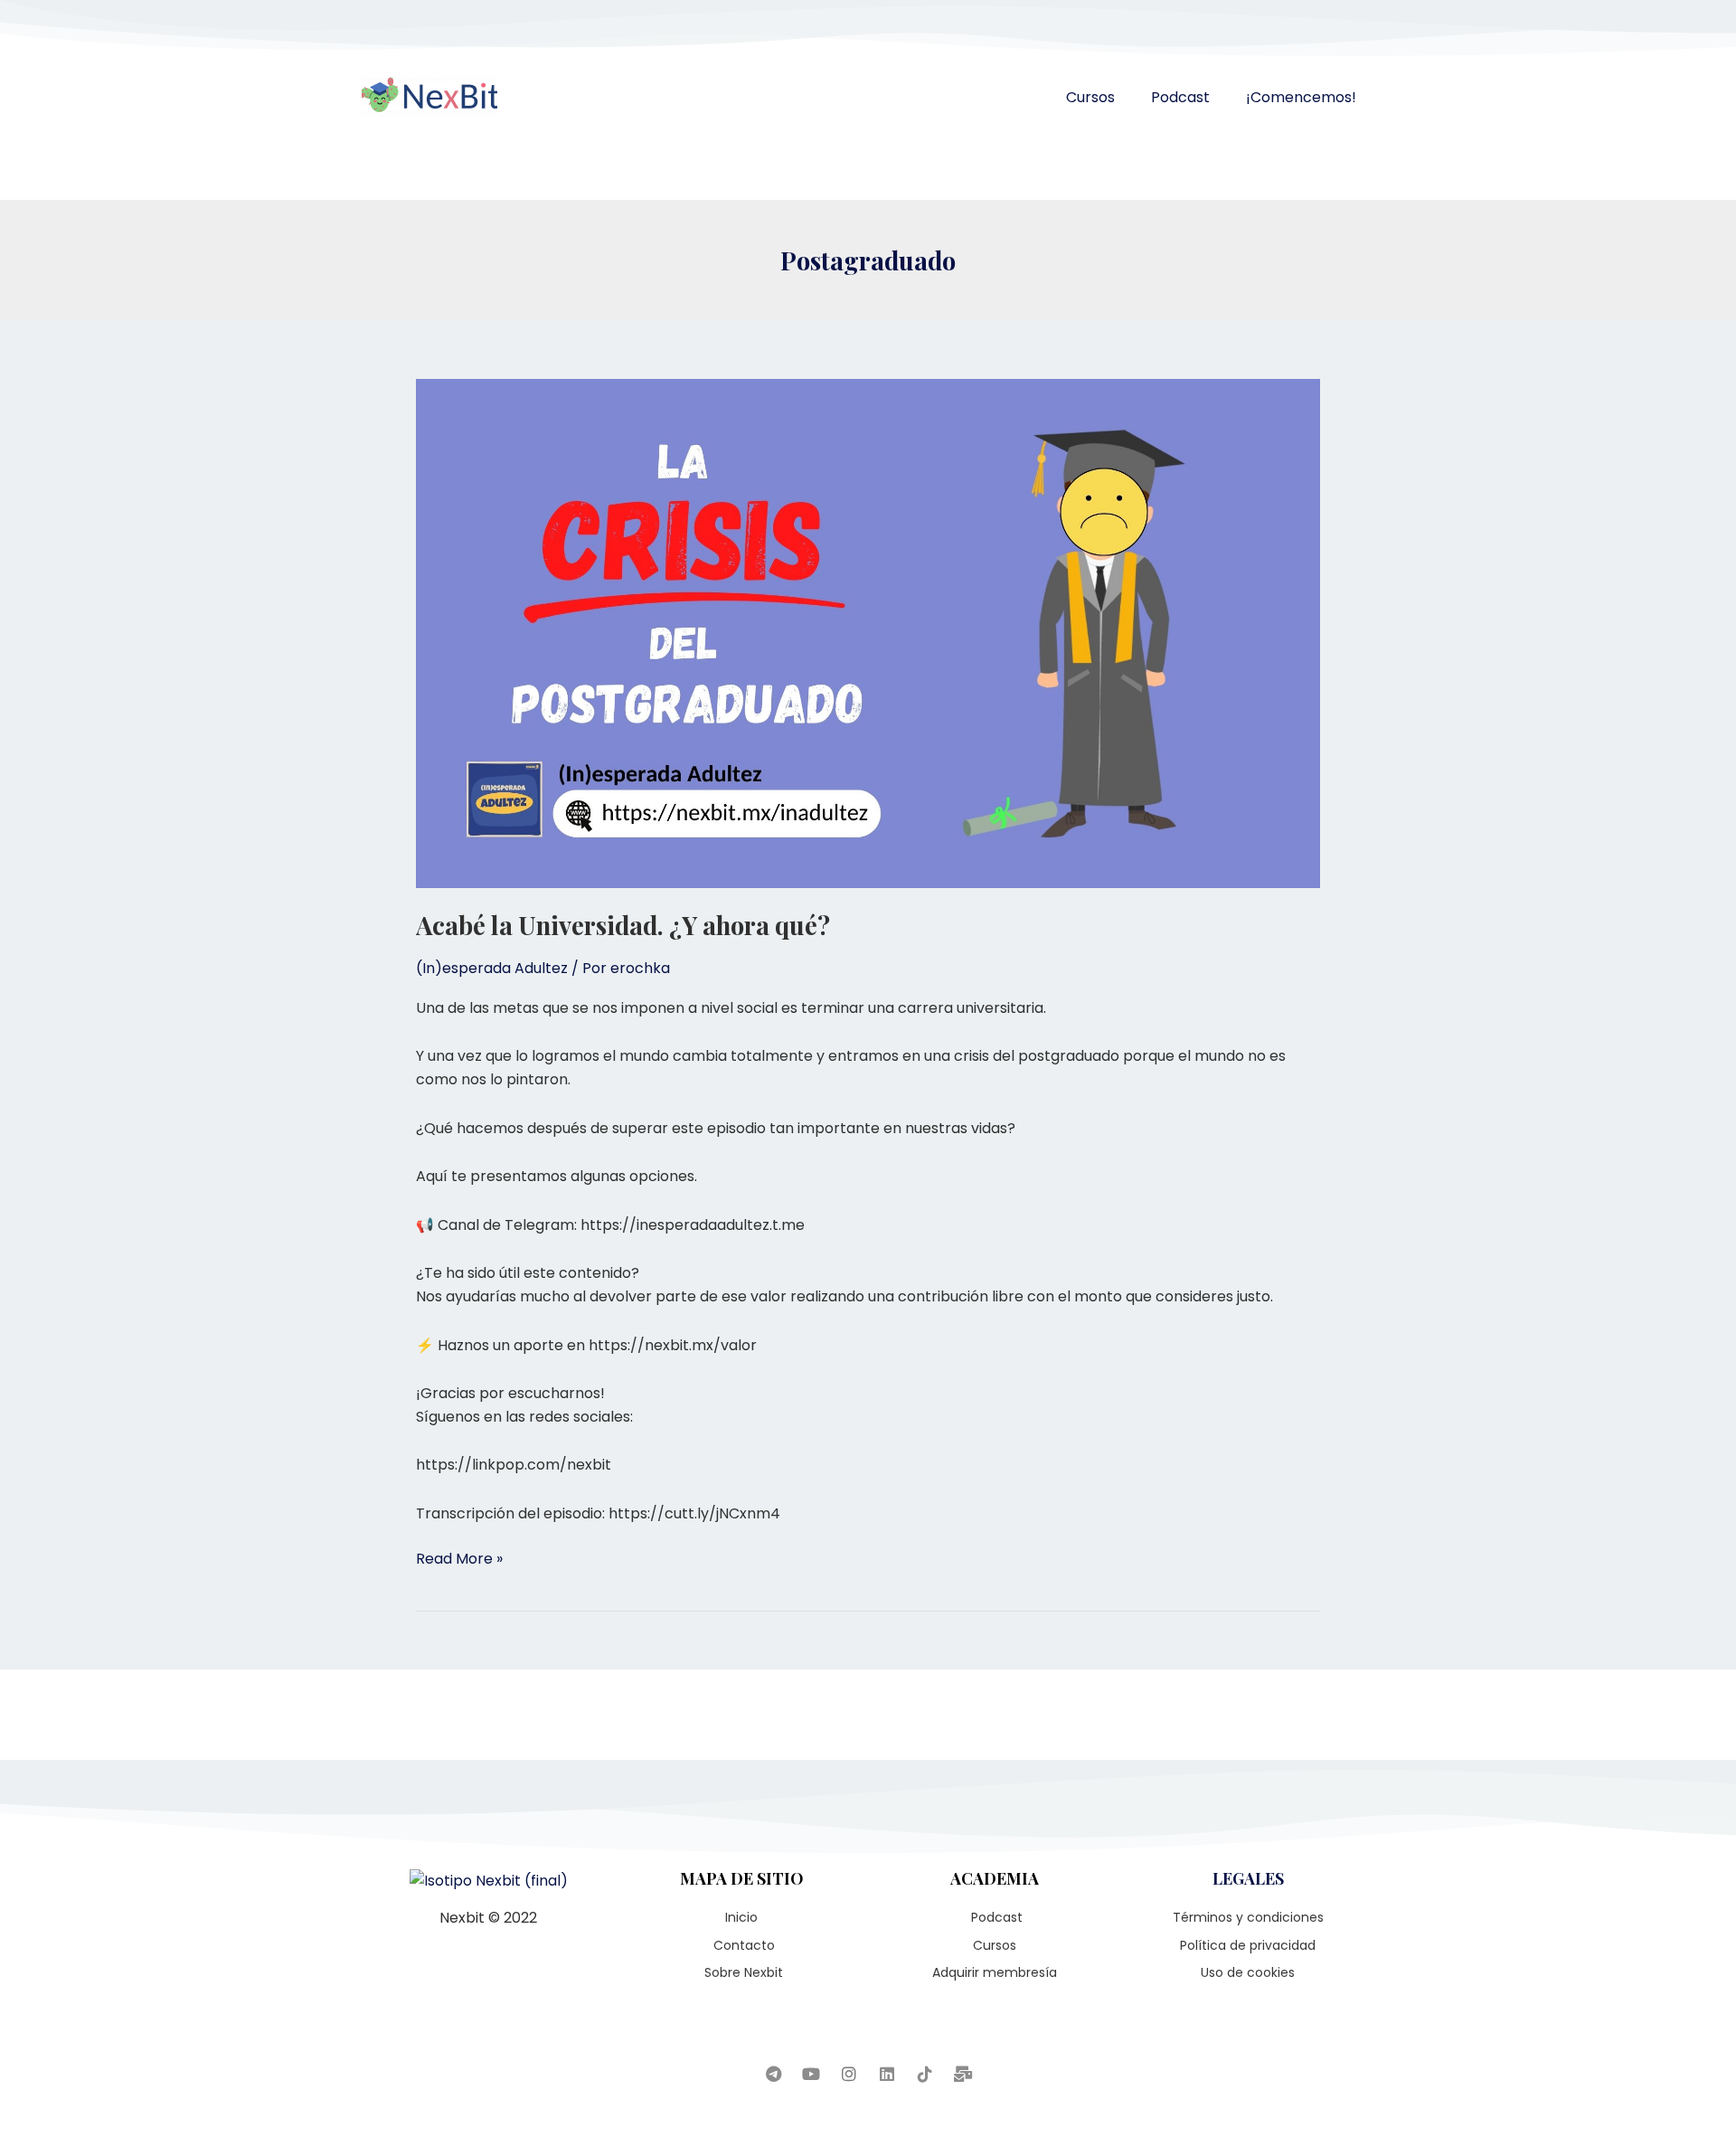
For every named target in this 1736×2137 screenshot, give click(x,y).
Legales (1248, 1878)
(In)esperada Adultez (492, 968)
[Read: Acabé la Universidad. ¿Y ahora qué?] (868, 633)
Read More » (459, 1558)
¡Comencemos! (1301, 97)
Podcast (1180, 97)
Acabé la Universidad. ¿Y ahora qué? (623, 925)
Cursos (1090, 97)
